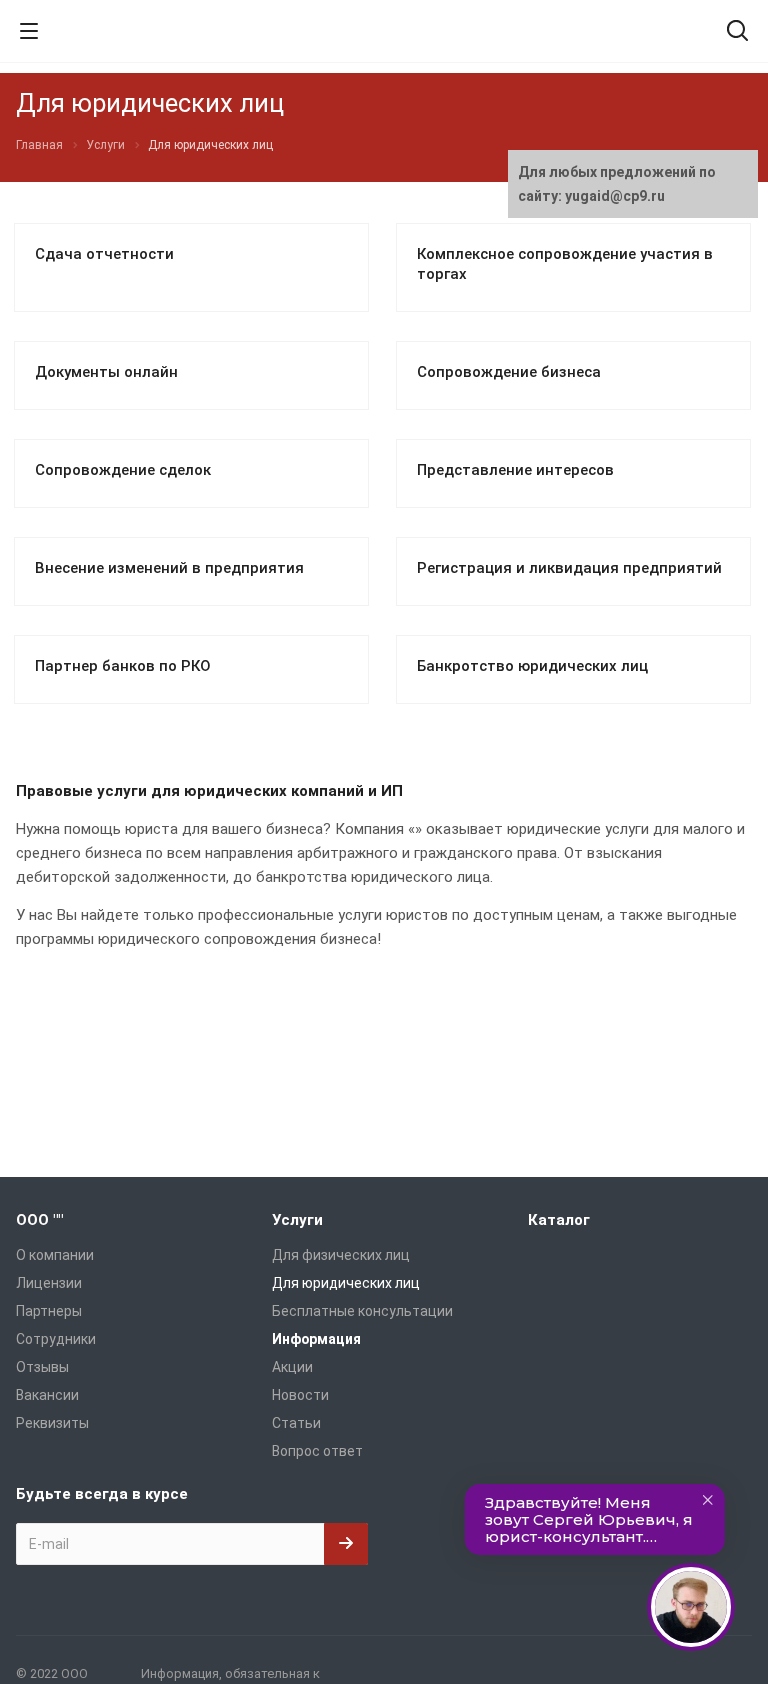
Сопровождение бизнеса (509, 372)
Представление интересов (515, 470)
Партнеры (49, 1311)
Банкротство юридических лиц (532, 666)
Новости (300, 1395)
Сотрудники (56, 1339)
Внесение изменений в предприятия (169, 568)
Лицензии (49, 1283)
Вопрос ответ (317, 1451)
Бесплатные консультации (362, 1311)
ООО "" (39, 1220)
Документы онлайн (106, 372)
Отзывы (42, 1367)
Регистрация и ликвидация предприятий (569, 568)
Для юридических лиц (346, 1283)
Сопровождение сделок (123, 470)
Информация (316, 1339)
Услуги (297, 1220)
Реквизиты (52, 1423)
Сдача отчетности (104, 254)
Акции (292, 1367)
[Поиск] (737, 32)
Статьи (296, 1423)
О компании (55, 1255)
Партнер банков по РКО (123, 666)
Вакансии (47, 1395)
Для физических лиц (341, 1255)
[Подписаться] (346, 1544)
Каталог (559, 1220)
